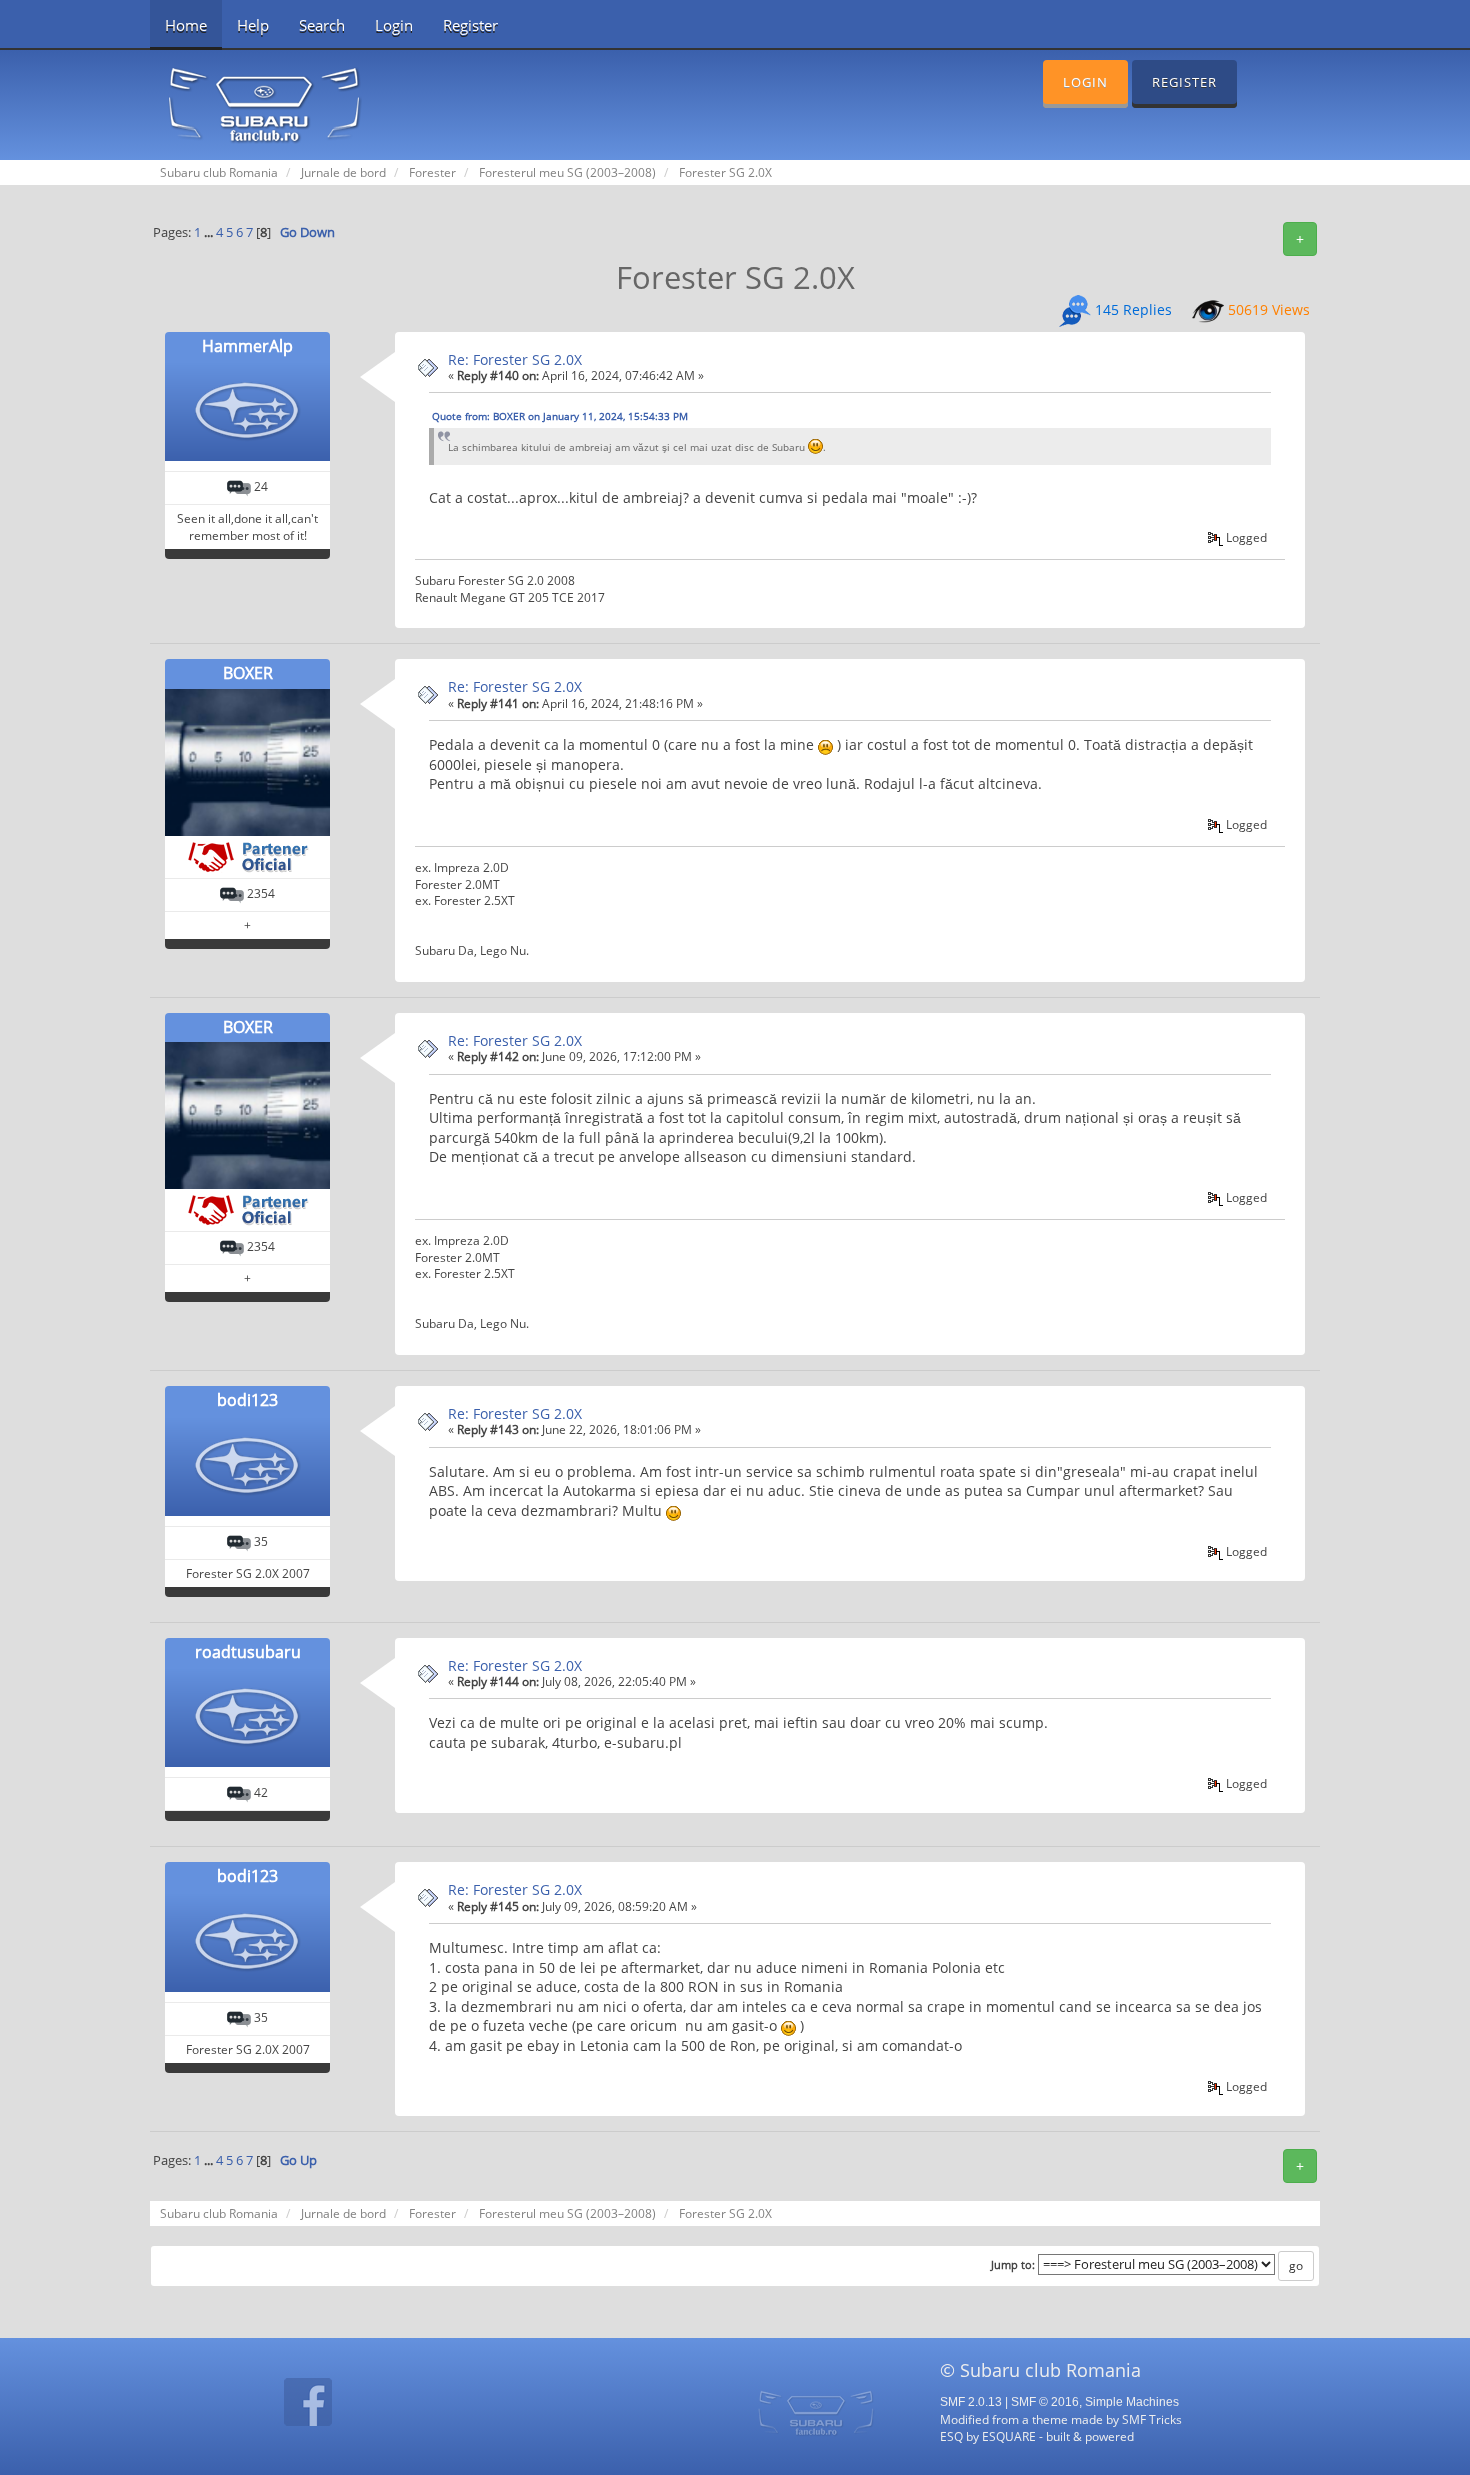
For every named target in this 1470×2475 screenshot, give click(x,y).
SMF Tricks (1152, 2419)
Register (470, 25)
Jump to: (1013, 2265)
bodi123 (247, 1400)
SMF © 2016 (1045, 2402)
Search (322, 25)
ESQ (951, 2436)
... (210, 232)
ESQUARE (1009, 2436)
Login (394, 25)
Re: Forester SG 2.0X (515, 359)
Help (253, 25)
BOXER (248, 673)
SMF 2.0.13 (971, 2402)
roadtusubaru (248, 1652)
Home (186, 25)
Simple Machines (1132, 2402)
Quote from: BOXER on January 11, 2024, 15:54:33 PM (560, 416)
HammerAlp (247, 346)
